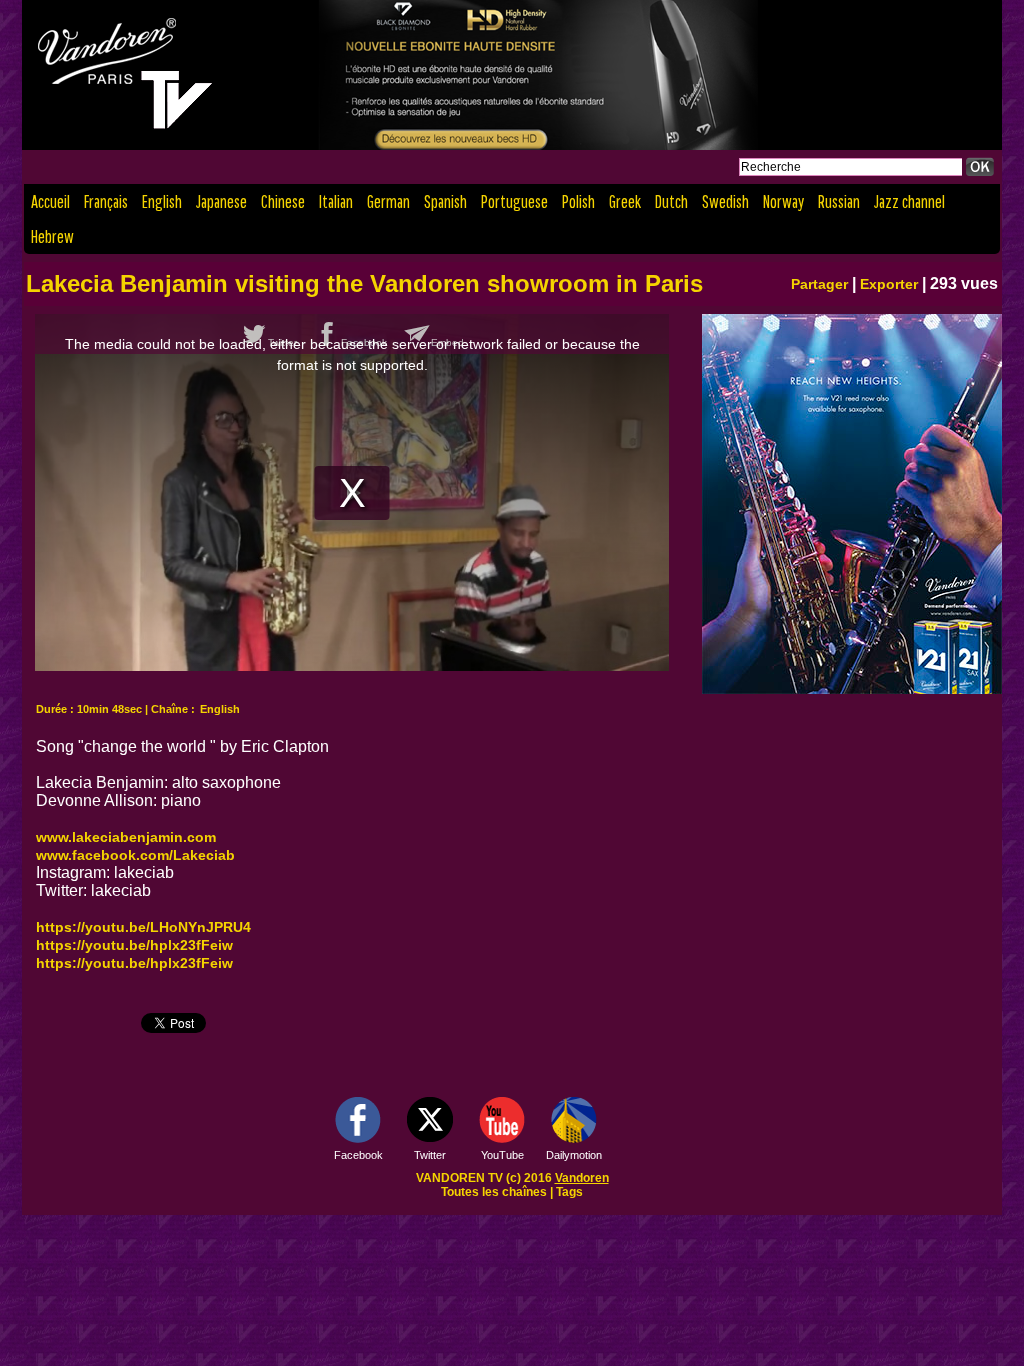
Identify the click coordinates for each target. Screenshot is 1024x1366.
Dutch (671, 201)
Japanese (221, 201)
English (162, 201)
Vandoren (582, 1178)
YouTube (502, 1155)
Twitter (430, 1155)
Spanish (445, 201)
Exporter (889, 284)
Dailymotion (574, 1155)
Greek (625, 201)
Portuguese (514, 201)
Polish (578, 201)
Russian (839, 201)
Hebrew (52, 236)
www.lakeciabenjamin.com (126, 837)
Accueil (50, 201)
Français (106, 201)
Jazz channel (909, 201)
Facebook (358, 1155)
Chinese (283, 201)
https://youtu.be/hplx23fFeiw (134, 945)
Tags (569, 1192)
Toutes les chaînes (494, 1192)
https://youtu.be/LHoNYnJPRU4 (143, 927)
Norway (783, 201)
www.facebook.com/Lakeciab (135, 855)
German (388, 201)
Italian (336, 201)
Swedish (725, 201)
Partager (819, 284)
